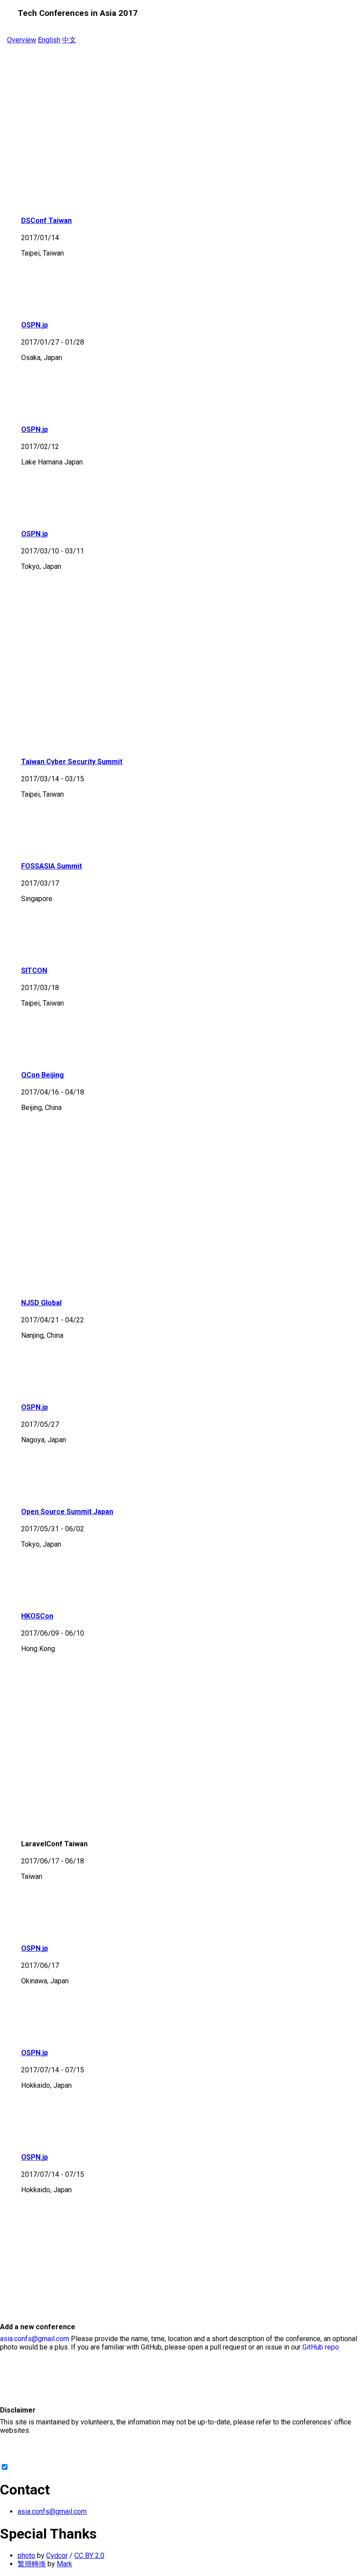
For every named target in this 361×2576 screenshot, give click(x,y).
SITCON (34, 971)
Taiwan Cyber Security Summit (72, 762)
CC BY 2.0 (89, 2556)
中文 (69, 40)
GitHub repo (321, 2347)
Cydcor (57, 2556)
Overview (22, 40)
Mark (64, 2564)
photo (26, 2556)
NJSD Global (41, 1303)
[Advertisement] (180, 137)
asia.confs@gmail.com (35, 2339)
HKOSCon (37, 1616)
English (49, 40)
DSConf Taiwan (46, 221)
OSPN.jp (35, 325)
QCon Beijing (42, 1075)
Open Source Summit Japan (67, 1512)
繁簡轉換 (32, 2564)
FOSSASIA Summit (52, 866)
